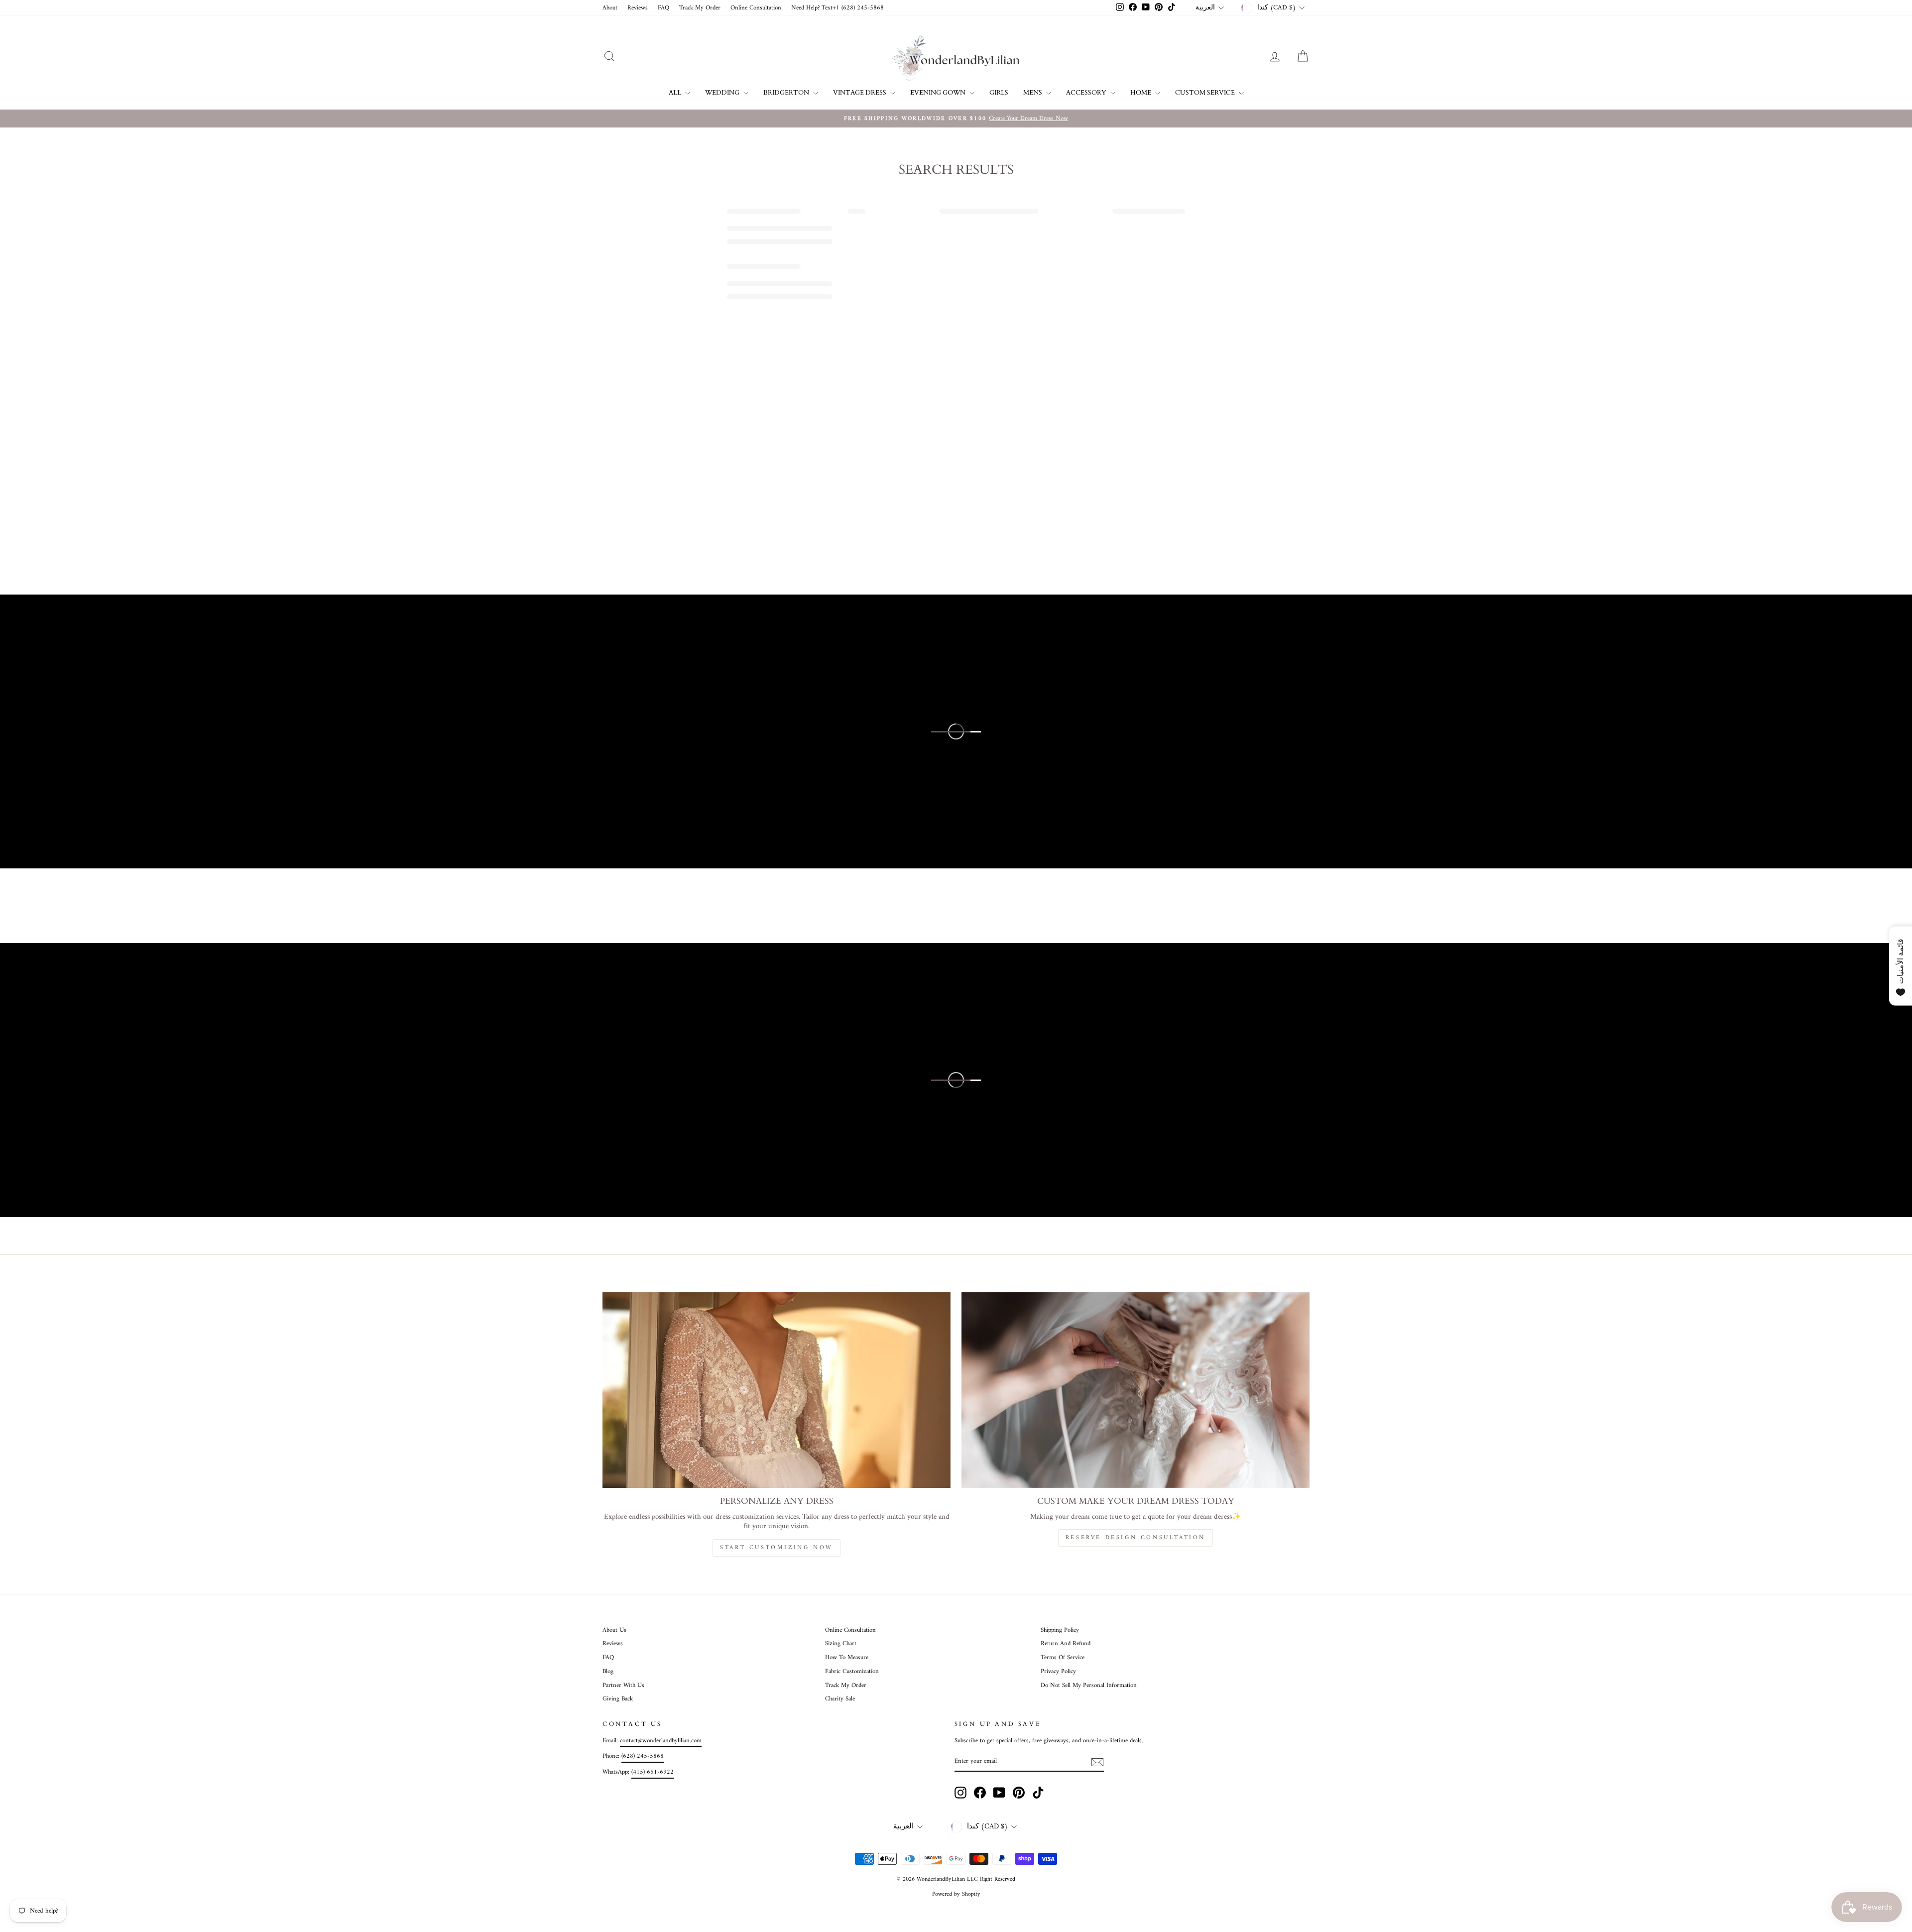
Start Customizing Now (777, 1548)
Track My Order (700, 8)
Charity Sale (840, 1699)
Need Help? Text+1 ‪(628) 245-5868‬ (837, 8)
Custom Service (1206, 93)
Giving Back (618, 1699)
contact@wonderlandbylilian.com (661, 1741)
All (676, 93)
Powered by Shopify (956, 1894)
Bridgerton (787, 93)
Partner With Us (623, 1686)
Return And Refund (1066, 1644)
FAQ (663, 8)
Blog (608, 1672)
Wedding (723, 93)
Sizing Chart (841, 1644)
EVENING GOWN (939, 93)
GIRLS (999, 93)
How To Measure (847, 1658)
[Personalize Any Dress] (777, 1390)
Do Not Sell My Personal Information (1089, 1686)
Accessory (1087, 93)
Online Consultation (756, 8)
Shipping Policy (1060, 1630)
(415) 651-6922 (653, 1772)
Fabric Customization (852, 1672)
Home (1141, 93)
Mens (1033, 93)
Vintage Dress (860, 93)
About (610, 8)
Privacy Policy (1058, 1672)
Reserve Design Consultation (1135, 1538)
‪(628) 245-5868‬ (643, 1756)
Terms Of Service (1063, 1658)
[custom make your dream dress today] (1135, 1390)
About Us (614, 1630)
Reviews (638, 8)
